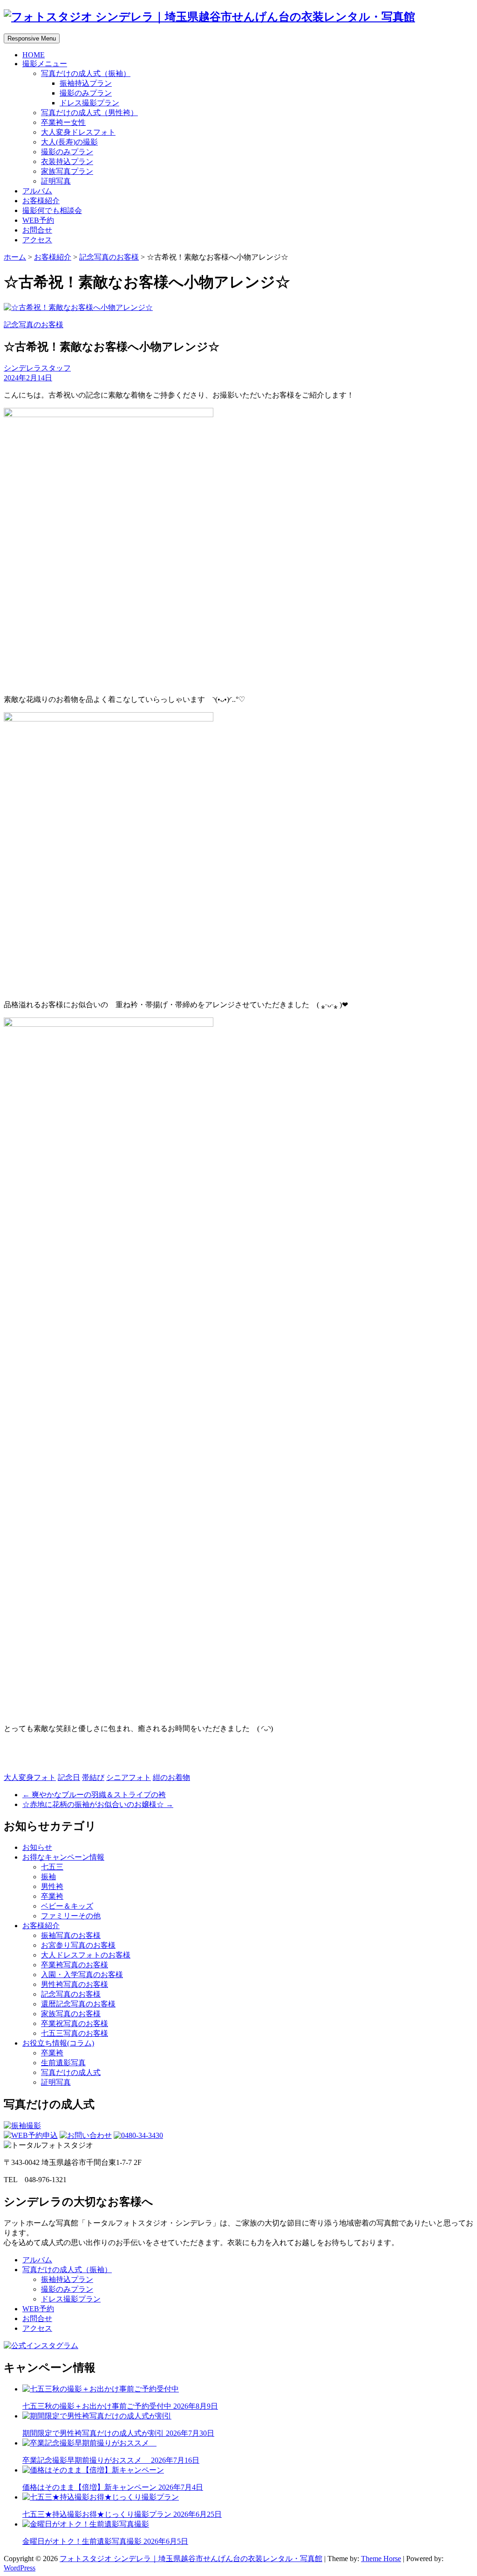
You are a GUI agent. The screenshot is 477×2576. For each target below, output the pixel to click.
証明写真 (56, 181)
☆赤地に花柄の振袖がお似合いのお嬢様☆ (98, 1804)
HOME (34, 55)
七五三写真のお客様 (75, 2033)
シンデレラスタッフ (37, 368)
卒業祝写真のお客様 (75, 2023)
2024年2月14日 (28, 378)
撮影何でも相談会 (52, 210)
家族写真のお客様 (71, 2014)
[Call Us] (138, 2135)
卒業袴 (52, 1896)
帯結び (93, 1777)
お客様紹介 (41, 201)
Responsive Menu (32, 38)
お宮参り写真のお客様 (78, 1945)
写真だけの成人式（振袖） (86, 73)
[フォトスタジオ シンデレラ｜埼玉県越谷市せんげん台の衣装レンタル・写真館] (209, 17)
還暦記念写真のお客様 (78, 2004)
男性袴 (52, 1886)
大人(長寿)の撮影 (69, 142)
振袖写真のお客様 (71, 1935)
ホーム (15, 257)
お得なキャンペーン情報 (63, 1857)
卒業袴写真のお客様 (75, 1965)
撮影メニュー (45, 64)
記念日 (69, 1777)
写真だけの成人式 (71, 2072)
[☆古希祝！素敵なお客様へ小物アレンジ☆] (78, 307)
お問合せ (37, 230)
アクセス (37, 240)
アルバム (37, 191)
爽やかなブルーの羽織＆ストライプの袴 (94, 1795)
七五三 (52, 1867)
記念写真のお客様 (109, 257)
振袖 (48, 1877)
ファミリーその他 (71, 1916)
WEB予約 (38, 220)
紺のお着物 (171, 1777)
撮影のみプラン (86, 93)
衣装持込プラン (67, 161)
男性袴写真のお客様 (75, 1984)
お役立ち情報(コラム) (58, 2043)
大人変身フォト (30, 1777)
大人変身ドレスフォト (78, 132)
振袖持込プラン (86, 83)
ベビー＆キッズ (67, 1906)
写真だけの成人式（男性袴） (89, 113)
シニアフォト (129, 1777)
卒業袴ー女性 (63, 122)
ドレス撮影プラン (89, 103)
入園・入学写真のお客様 (82, 1975)
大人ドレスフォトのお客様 (86, 1955)
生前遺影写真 (63, 2063)
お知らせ (37, 1847)
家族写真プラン (67, 171)
